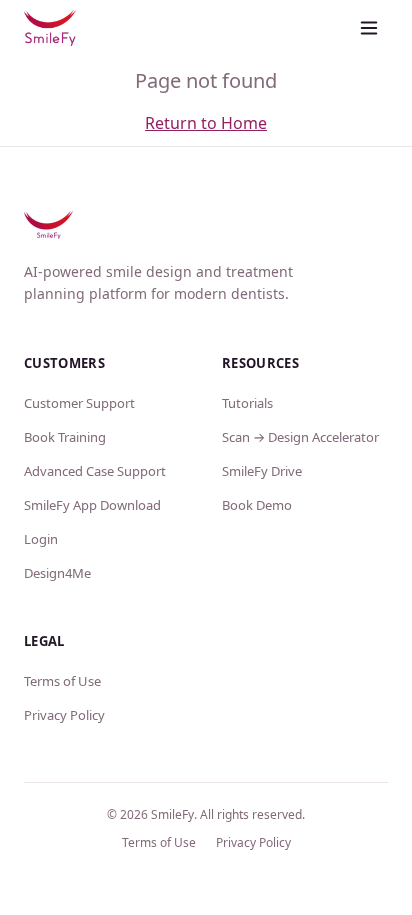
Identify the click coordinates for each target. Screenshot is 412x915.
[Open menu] (369, 28)
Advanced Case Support (95, 471)
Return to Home (206, 123)
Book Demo (257, 505)
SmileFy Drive (262, 471)
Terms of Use (62, 681)
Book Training (65, 437)
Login (41, 539)
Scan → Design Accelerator (300, 437)
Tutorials (247, 403)
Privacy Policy (64, 715)
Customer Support (79, 403)
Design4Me (57, 573)
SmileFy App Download (92, 505)
